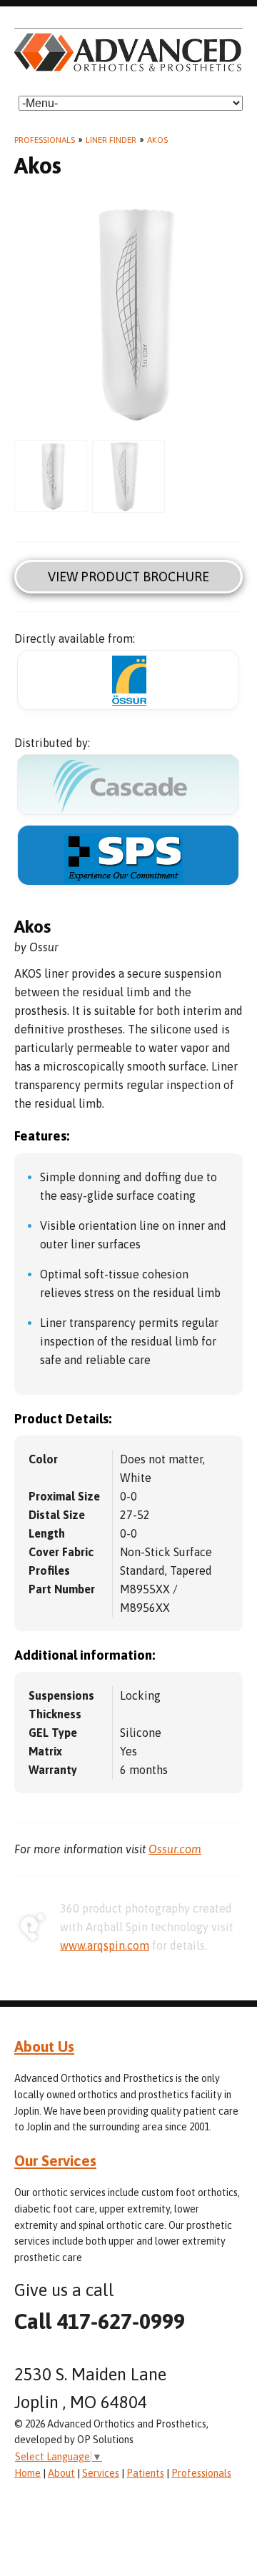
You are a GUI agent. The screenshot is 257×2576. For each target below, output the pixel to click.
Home (27, 2473)
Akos (157, 140)
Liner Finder (111, 140)
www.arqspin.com (105, 1945)
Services (101, 2473)
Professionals (45, 140)
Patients (145, 2473)
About (61, 2473)
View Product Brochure (128, 577)
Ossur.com (175, 1849)
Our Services (55, 2160)
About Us (44, 2046)
